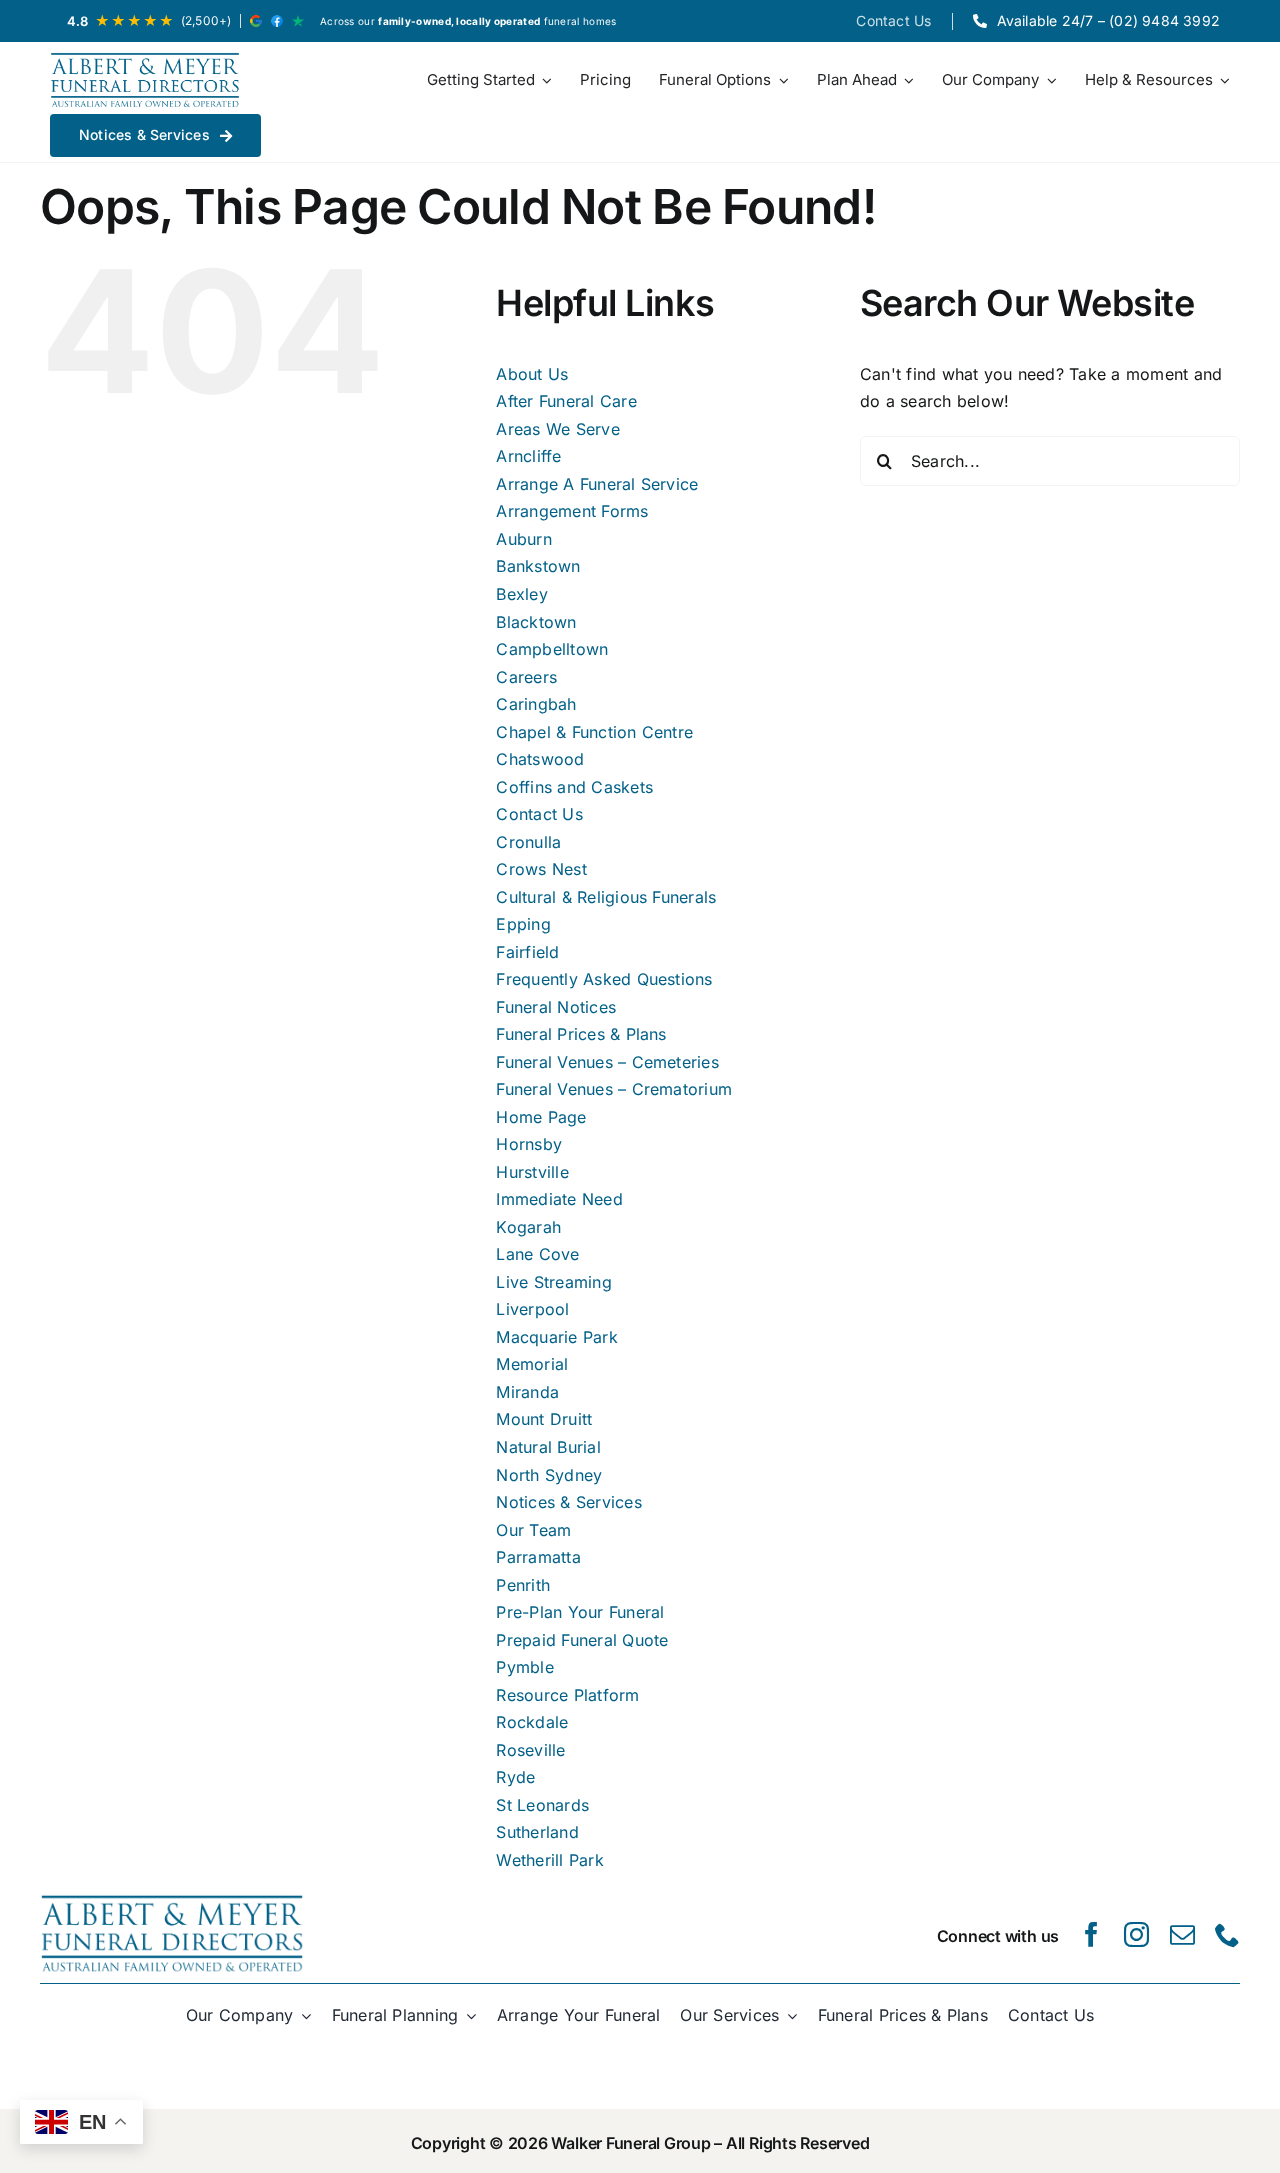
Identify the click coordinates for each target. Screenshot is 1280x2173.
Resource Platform (567, 1695)
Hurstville (532, 1172)
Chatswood (540, 759)
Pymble (524, 1667)
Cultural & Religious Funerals (606, 897)
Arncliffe (528, 456)
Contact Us (539, 814)
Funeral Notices (556, 1007)
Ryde (515, 1777)
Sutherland (537, 1832)
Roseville (530, 1750)
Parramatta (538, 1557)
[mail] (1182, 1934)
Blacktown (536, 622)
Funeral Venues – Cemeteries (607, 1062)
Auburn (523, 539)
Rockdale (532, 1722)
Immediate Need (559, 1199)
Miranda (527, 1392)
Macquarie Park (556, 1337)
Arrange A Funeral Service (597, 484)
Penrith (523, 1585)
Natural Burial (548, 1447)
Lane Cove (537, 1254)
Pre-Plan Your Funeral (580, 1612)
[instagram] (1136, 1934)
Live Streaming (553, 1282)
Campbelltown (552, 649)
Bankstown (538, 566)
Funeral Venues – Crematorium (614, 1089)
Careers (526, 677)
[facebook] (1091, 1934)
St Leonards (542, 1805)
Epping (523, 924)
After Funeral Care (566, 401)
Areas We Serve (557, 429)
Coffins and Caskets (574, 787)
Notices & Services (568, 1502)
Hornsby (529, 1144)
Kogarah (528, 1227)
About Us (532, 374)
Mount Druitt (544, 1419)
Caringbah (536, 704)
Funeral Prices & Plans (581, 1034)
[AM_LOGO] (145, 80)
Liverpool (532, 1309)
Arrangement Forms (572, 511)
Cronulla (528, 842)
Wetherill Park (549, 1860)
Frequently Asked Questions (604, 979)
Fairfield (527, 952)
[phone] (1227, 1934)
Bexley (521, 594)
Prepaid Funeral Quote (582, 1640)
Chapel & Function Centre (594, 732)
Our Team (533, 1530)
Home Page (541, 1117)
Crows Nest (541, 869)
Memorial (532, 1364)
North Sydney (549, 1475)
